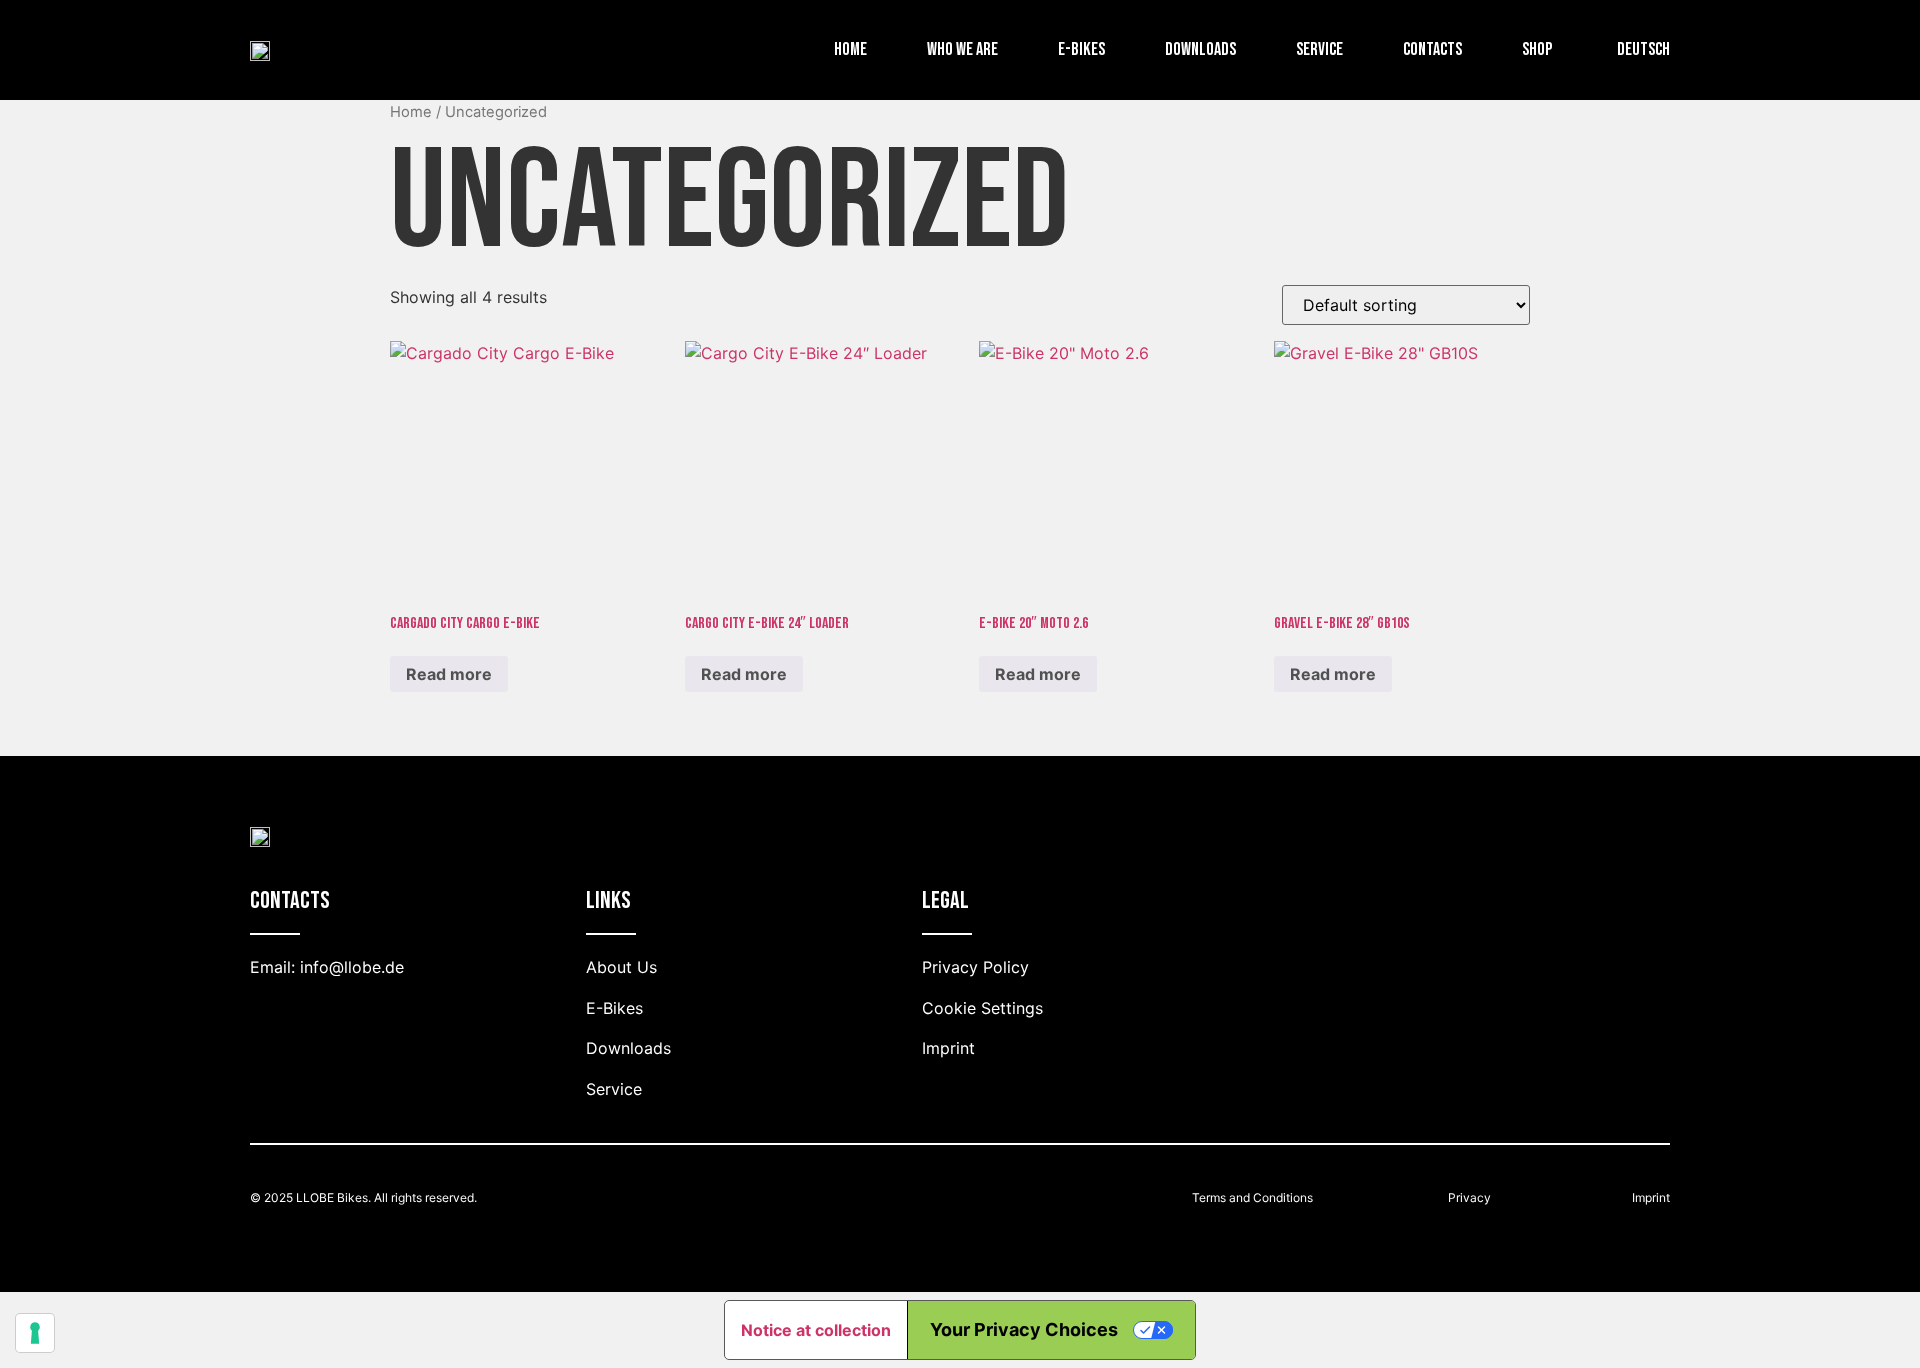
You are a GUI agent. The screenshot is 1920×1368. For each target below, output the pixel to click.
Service (1319, 50)
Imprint (1651, 1197)
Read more (449, 674)
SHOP (1537, 50)
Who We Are (962, 50)
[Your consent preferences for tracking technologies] (35, 1333)
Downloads (1200, 50)
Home (850, 50)
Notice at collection (816, 1330)
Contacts (1432, 50)
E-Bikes (1081, 50)
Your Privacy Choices (1024, 1329)
